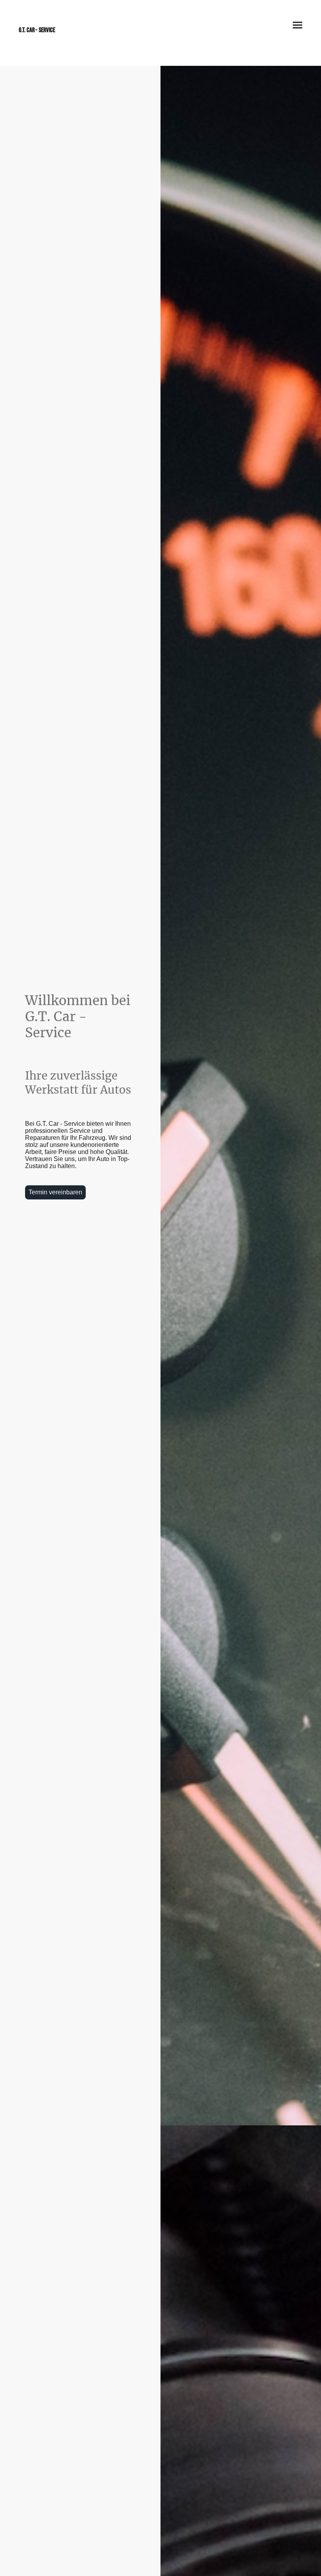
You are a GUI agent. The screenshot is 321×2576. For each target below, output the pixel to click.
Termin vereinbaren (55, 1192)
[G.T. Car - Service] (50, 37)
